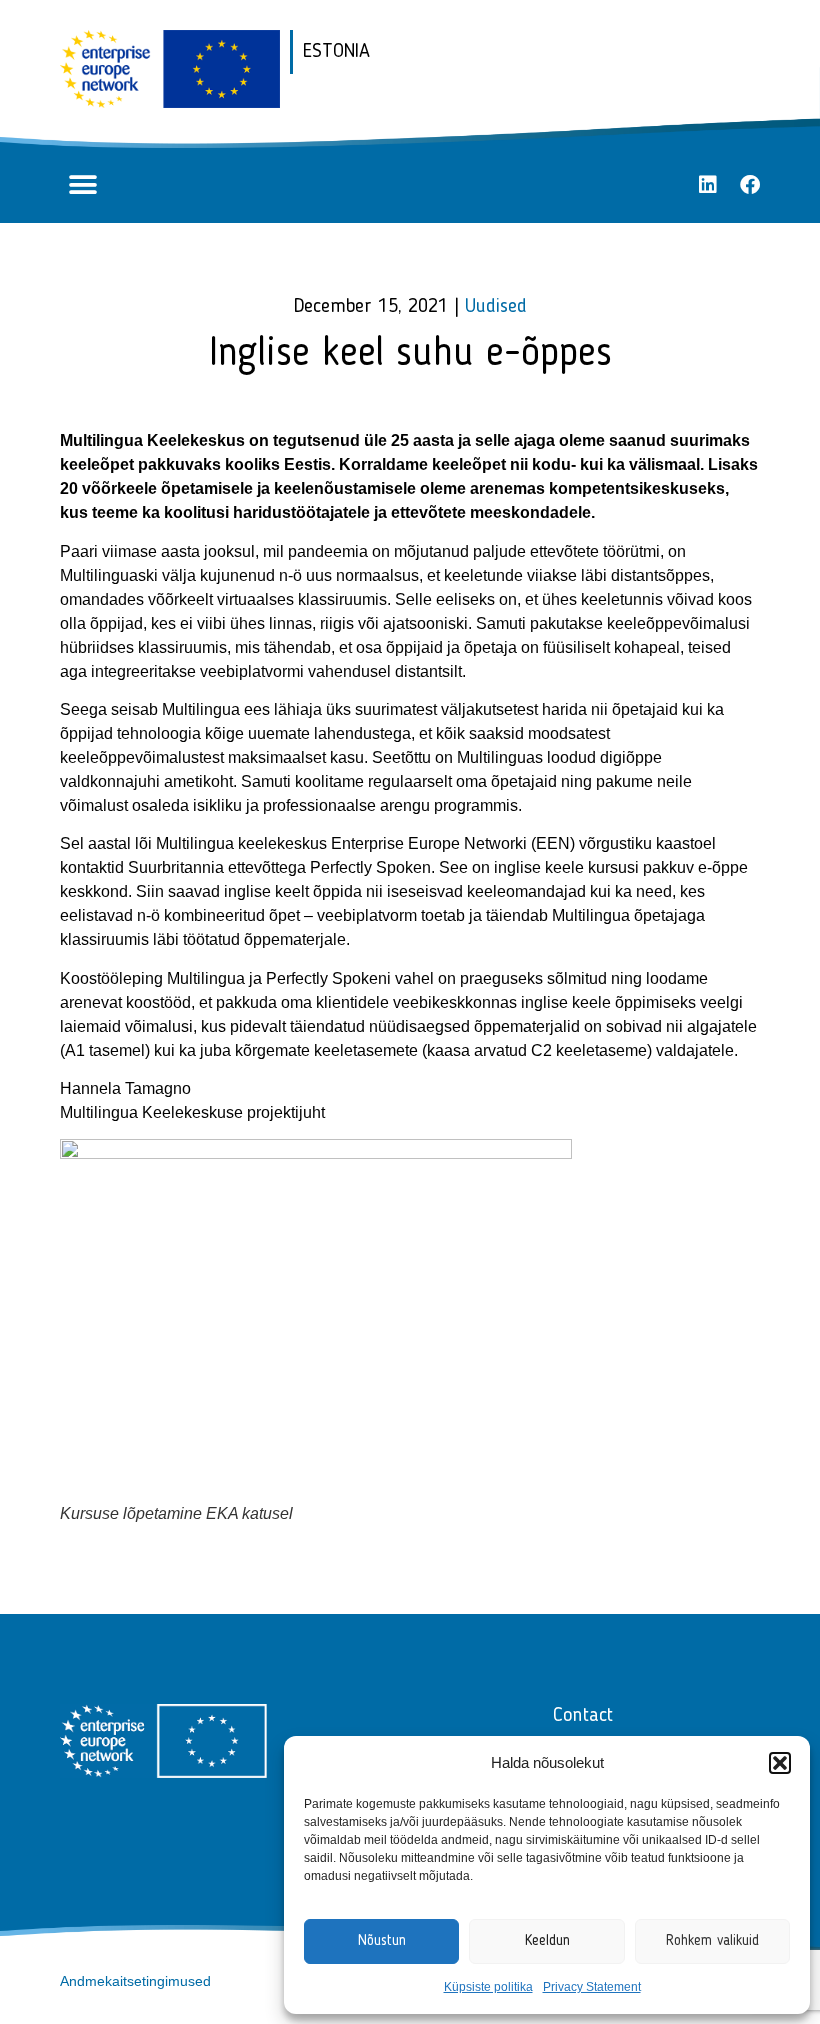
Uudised (496, 307)
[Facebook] (750, 185)
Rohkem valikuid (712, 1941)
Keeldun (547, 1941)
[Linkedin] (708, 185)
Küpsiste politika (488, 1987)
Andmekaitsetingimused (135, 1981)
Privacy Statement (592, 1987)
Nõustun (382, 1941)
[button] (780, 1763)
